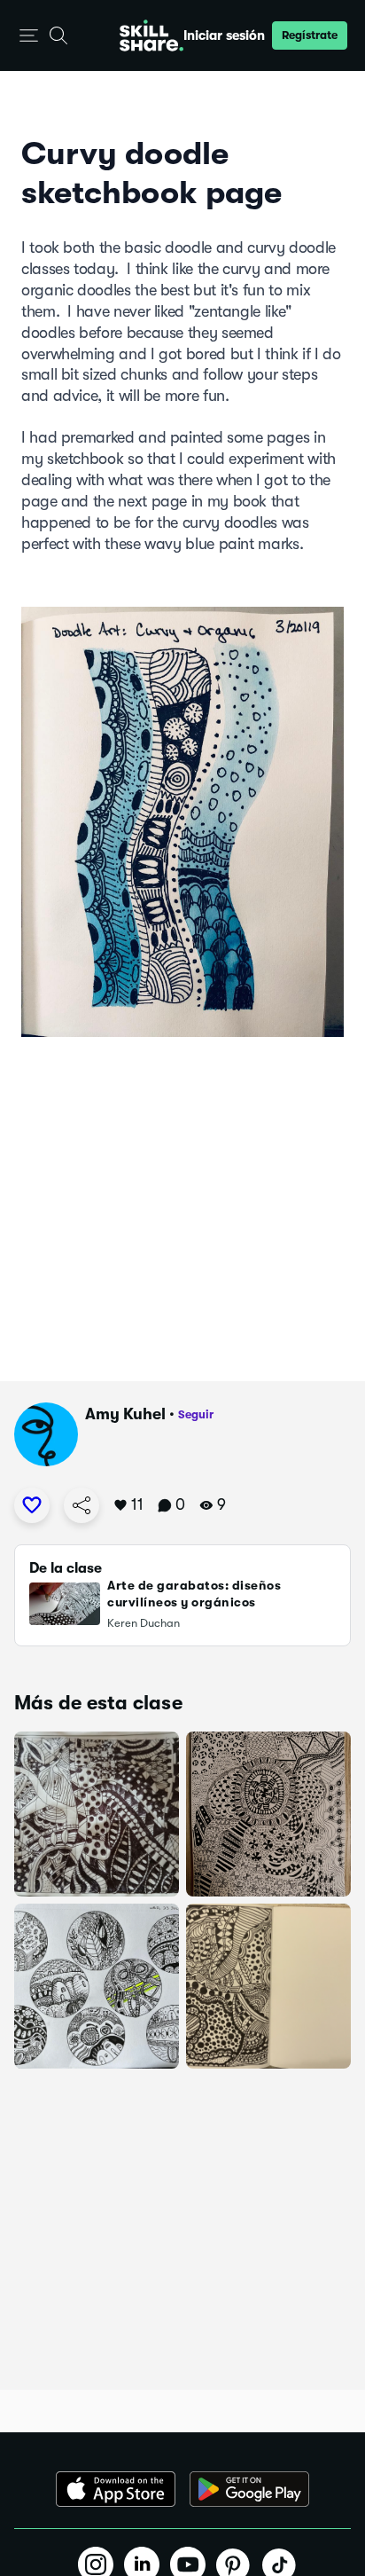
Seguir (196, 1414)
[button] (29, 36)
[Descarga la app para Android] (249, 2489)
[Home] (151, 35)
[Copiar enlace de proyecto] (82, 1505)
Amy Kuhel (125, 1414)
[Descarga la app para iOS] (116, 2489)
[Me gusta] (32, 1505)
